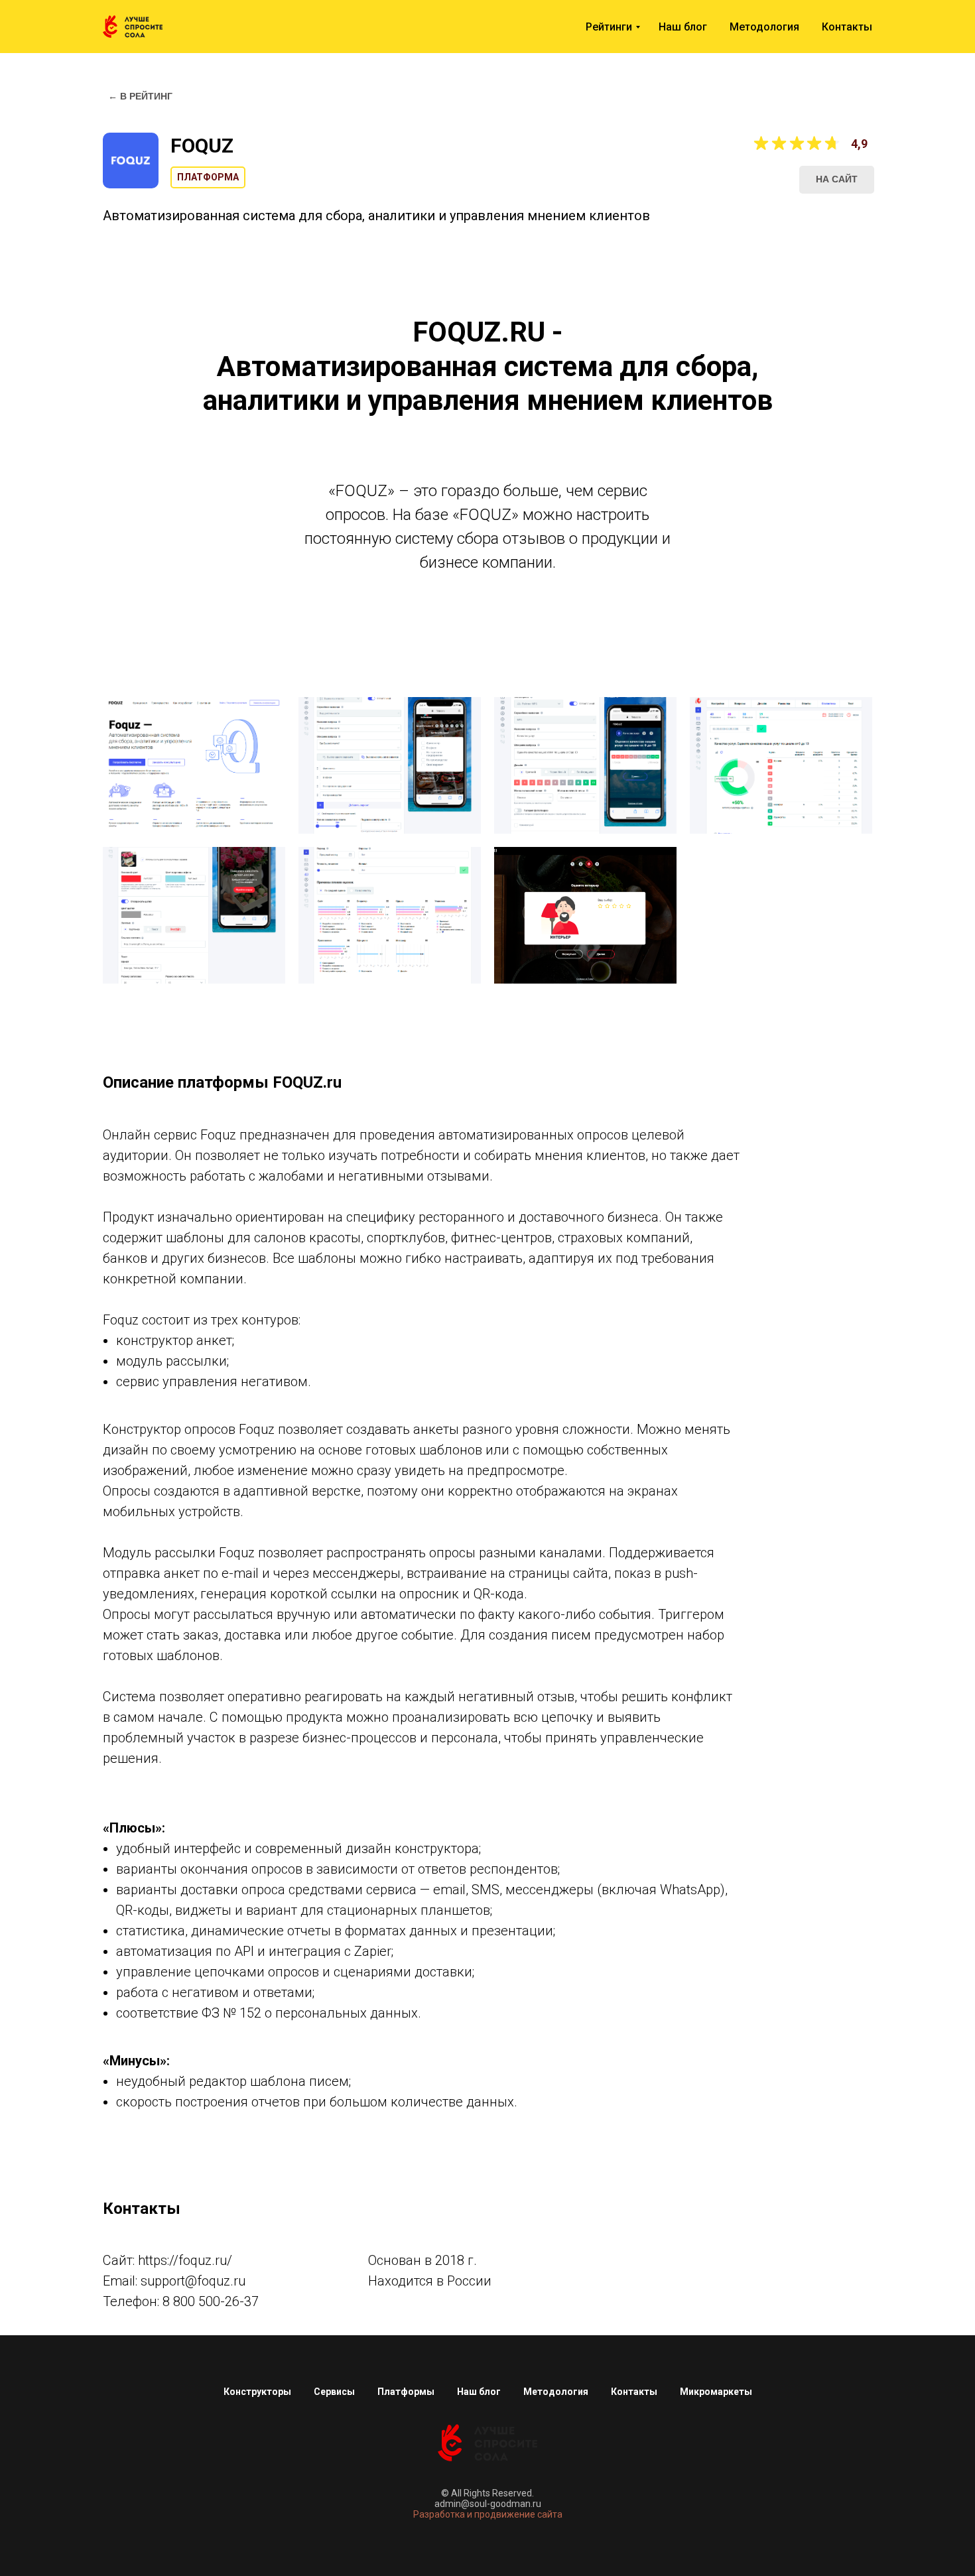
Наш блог (683, 27)
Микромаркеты (716, 2392)
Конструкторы (257, 2392)
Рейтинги (609, 27)
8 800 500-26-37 (211, 2301)
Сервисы (334, 2392)
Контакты (847, 27)
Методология (764, 27)
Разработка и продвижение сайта (488, 2514)
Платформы (406, 2392)
